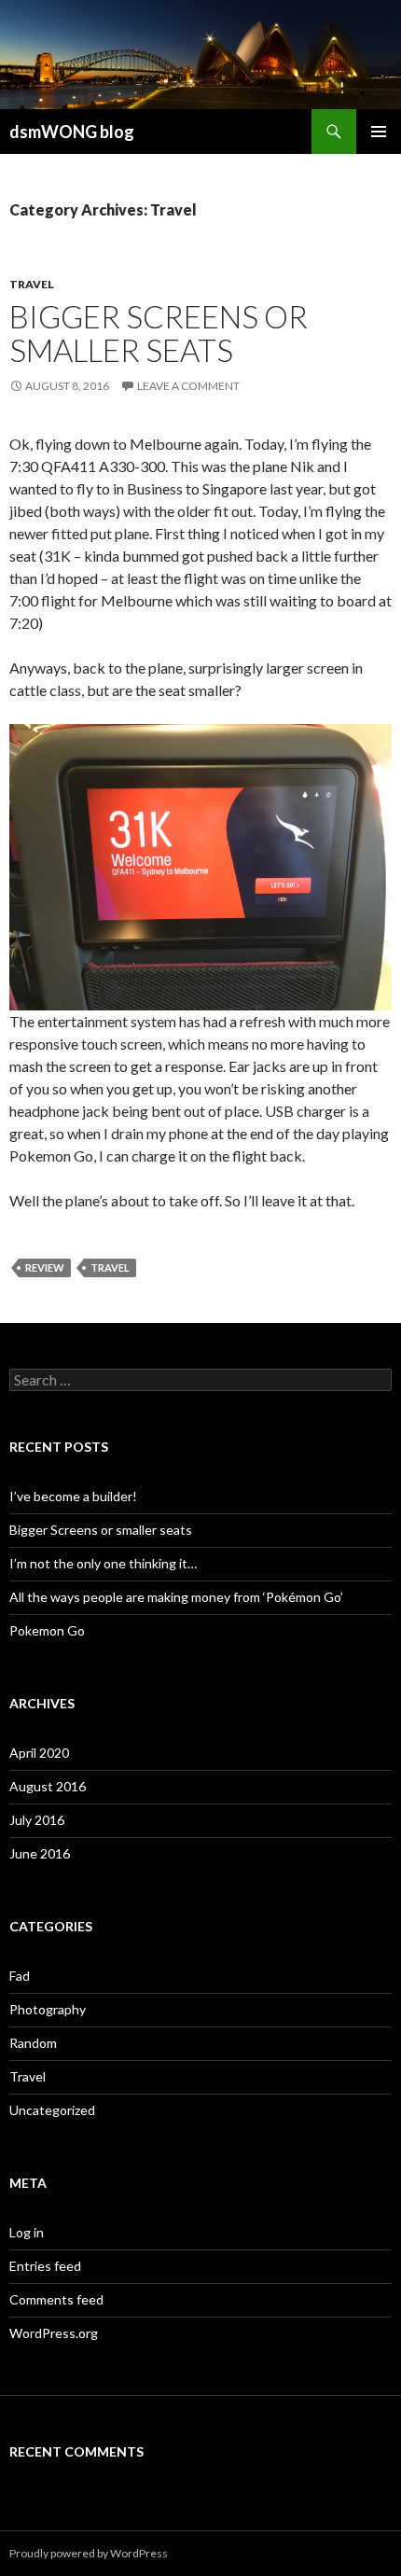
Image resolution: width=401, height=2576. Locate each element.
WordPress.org (54, 2333)
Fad (20, 1976)
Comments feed (56, 2299)
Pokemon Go (48, 1630)
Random (33, 2043)
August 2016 (48, 1786)
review (45, 1267)
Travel (32, 284)
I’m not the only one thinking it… (103, 1563)
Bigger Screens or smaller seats (159, 333)
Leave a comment (188, 386)
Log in (27, 2232)
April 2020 (39, 1753)
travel (110, 1267)
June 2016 (40, 1853)
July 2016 (37, 1820)
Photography (48, 2009)
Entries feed (45, 2266)
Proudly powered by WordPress (89, 2553)
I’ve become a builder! (73, 1496)
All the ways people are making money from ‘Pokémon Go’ (176, 1597)
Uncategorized (52, 2110)
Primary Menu (379, 132)
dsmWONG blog (72, 132)
